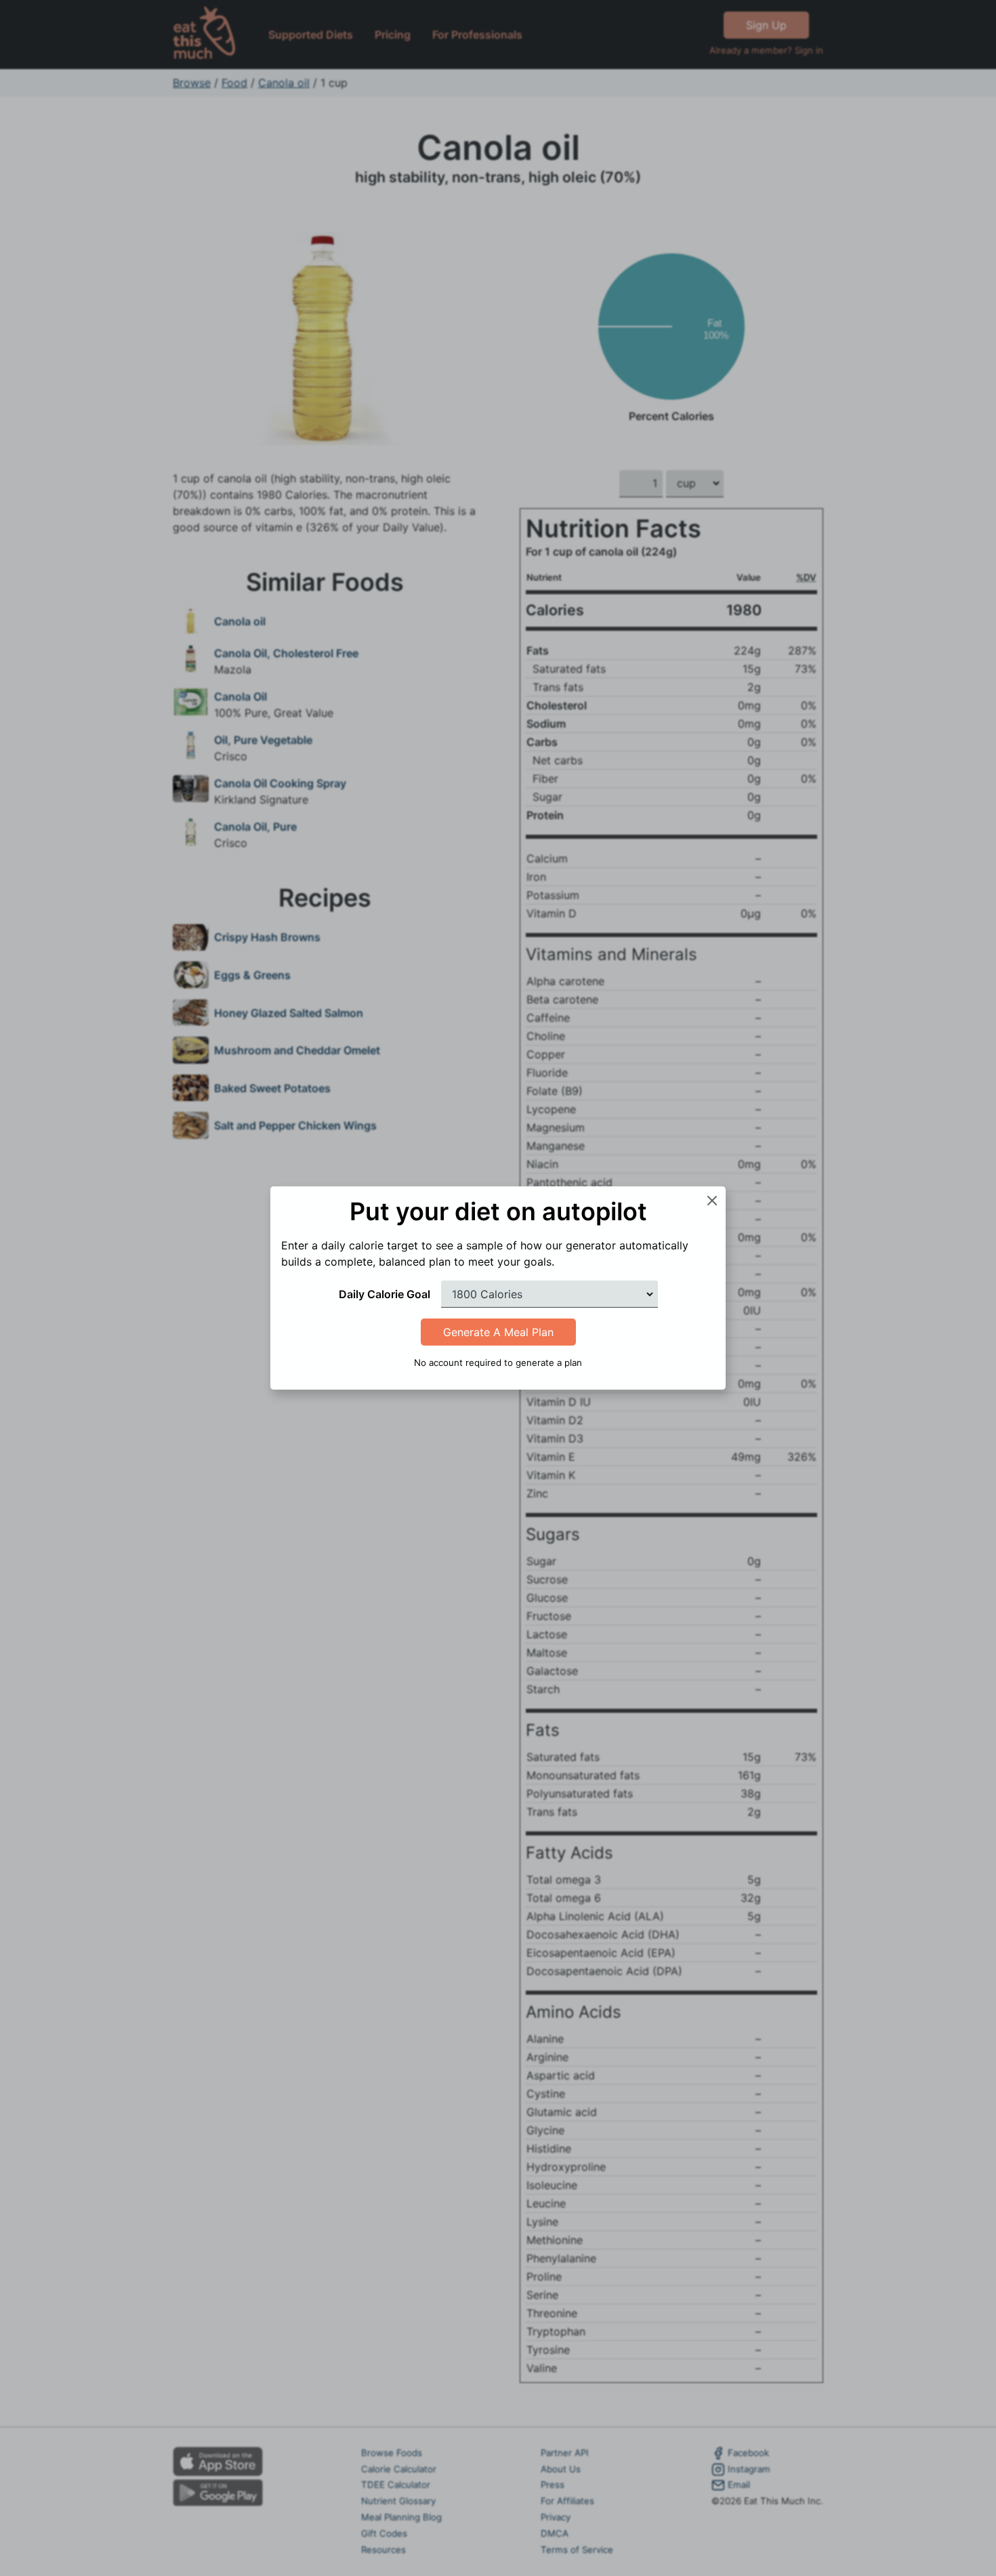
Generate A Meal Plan (498, 1332)
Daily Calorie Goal (385, 1294)
